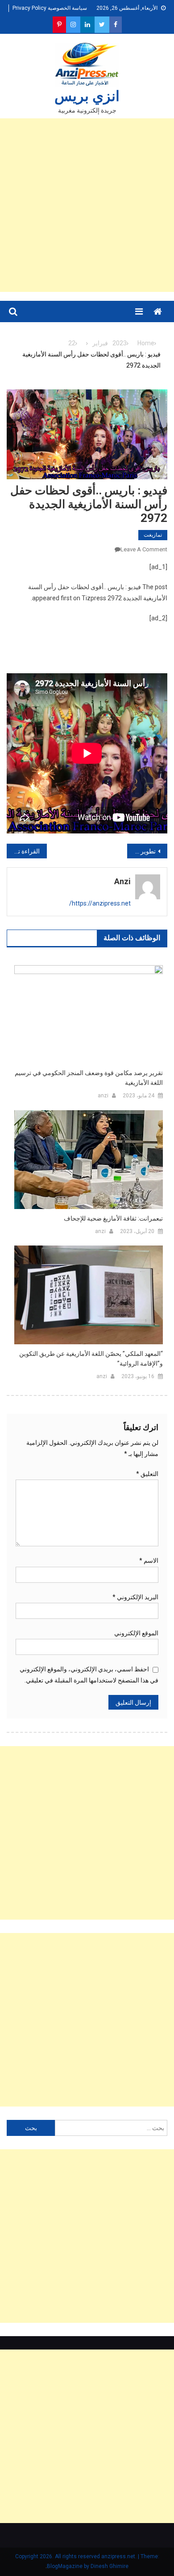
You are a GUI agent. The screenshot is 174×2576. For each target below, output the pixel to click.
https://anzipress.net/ (100, 903)
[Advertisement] (87, 205)
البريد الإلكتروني (135, 1597)
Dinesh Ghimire (110, 2566)
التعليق (147, 1474)
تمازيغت (153, 535)
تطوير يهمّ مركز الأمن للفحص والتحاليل (141, 851)
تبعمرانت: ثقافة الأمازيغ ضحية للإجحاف (113, 1218)
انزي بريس (87, 96)
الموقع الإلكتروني (136, 1633)
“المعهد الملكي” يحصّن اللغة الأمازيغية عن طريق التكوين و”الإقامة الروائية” (91, 1359)
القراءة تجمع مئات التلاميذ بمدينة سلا (23, 851)
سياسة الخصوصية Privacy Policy (50, 8)
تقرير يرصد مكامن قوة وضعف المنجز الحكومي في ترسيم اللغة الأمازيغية (89, 1078)
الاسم (149, 1561)
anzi (122, 881)
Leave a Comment (144, 549)
